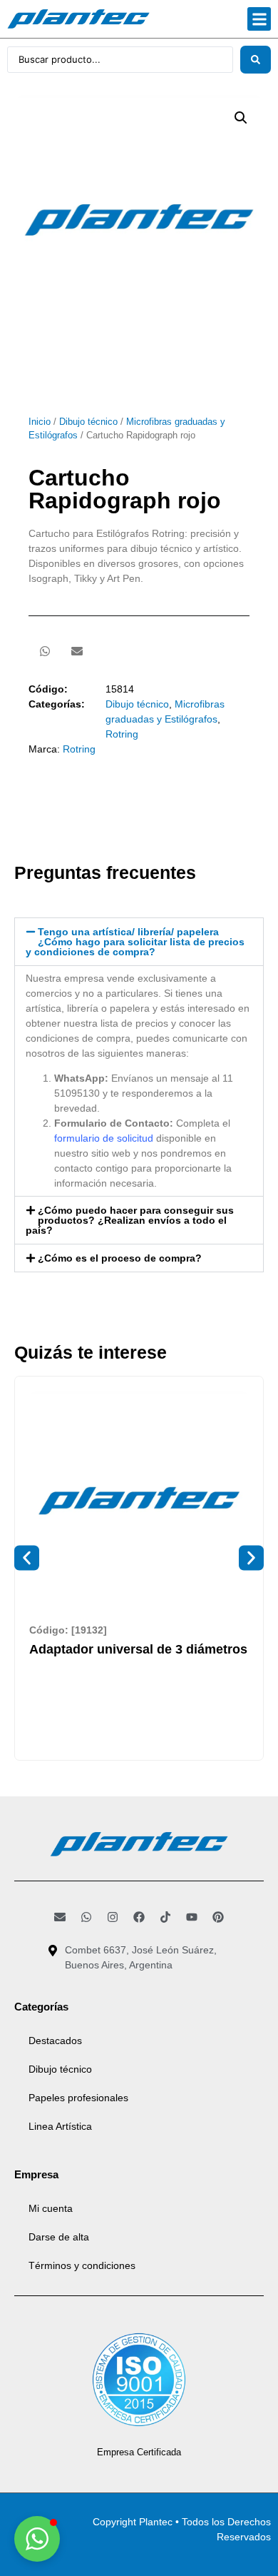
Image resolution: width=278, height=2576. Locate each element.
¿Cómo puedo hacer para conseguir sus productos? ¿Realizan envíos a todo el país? (130, 1220)
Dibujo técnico (88, 422)
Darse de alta (59, 2237)
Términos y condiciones (82, 2265)
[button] (259, 19)
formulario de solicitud (104, 1138)
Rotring (122, 734)
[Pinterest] (218, 1917)
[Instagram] (113, 1917)
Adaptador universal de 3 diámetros (138, 1649)
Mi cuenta (51, 2208)
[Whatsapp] (86, 1917)
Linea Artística (60, 2126)
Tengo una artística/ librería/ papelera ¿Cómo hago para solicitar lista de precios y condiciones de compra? (135, 942)
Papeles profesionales (78, 2098)
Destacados (55, 2041)
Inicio (40, 422)
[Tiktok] (165, 1917)
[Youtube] (192, 1917)
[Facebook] (139, 1917)
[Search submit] (256, 60)
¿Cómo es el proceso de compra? (120, 1258)
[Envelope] (60, 1917)
